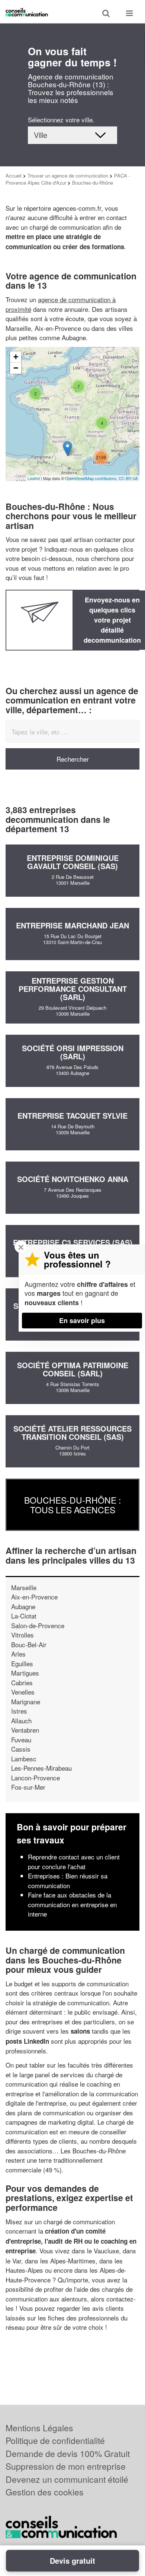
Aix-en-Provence (34, 1597)
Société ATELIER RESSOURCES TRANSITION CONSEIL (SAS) (72, 1433)
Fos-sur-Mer (28, 1787)
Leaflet (34, 478)
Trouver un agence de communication (68, 176)
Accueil (14, 176)
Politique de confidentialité (55, 2440)
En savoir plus (82, 1320)
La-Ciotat (24, 1616)
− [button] (16, 368)
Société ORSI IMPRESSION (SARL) (73, 1052)
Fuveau (21, 1740)
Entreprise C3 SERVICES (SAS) (73, 1242)
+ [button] (16, 357)
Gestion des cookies (45, 2492)
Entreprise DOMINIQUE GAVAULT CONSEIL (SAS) (73, 862)
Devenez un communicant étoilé (67, 2479)
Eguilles (22, 1663)
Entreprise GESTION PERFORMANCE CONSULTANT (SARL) (73, 989)
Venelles (23, 1692)
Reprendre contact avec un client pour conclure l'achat (74, 1862)
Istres (19, 1711)
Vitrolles (22, 1635)
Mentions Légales (39, 2428)
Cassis (21, 1749)
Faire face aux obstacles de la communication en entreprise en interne (72, 1904)
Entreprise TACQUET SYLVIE (72, 1115)
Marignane (26, 1701)
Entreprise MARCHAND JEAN (72, 925)
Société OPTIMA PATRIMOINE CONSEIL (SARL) (73, 1369)
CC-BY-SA (128, 478)
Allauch (21, 1721)
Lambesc (24, 1759)
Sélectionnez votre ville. (61, 120)
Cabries (22, 1682)
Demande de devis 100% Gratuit (68, 2453)
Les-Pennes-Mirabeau (41, 1768)
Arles (18, 1654)
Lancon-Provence (36, 1778)
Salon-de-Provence (38, 1625)
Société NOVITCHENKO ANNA (73, 1179)
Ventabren (25, 1730)
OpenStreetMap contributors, (92, 478)
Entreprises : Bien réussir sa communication (68, 1881)
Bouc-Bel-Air (29, 1644)
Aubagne (23, 1606)
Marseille (24, 1587)
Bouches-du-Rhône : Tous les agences (72, 1505)
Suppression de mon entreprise (66, 2466)
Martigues (25, 1673)
